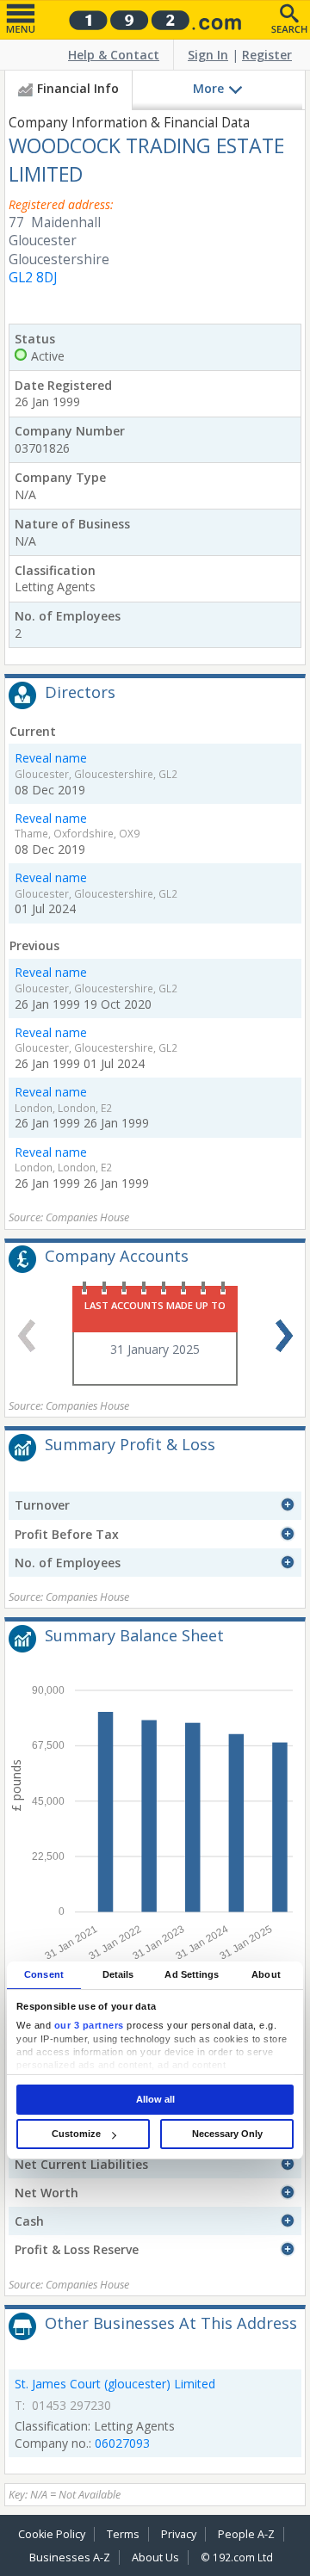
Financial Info (78, 88)
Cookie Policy (52, 2534)
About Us (155, 2557)
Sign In (208, 55)
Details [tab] (118, 1974)
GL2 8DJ (33, 278)
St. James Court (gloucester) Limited (115, 2384)
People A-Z (246, 2534)
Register (267, 55)
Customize (76, 2134)
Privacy (179, 2534)
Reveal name (51, 758)
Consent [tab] (44, 1974)
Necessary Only (227, 2134)
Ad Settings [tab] (192, 1974)
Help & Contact (114, 55)
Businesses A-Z (70, 2557)
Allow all (155, 2099)
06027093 (122, 2443)
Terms (123, 2534)
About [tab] (266, 1974)
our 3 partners (89, 2025)
